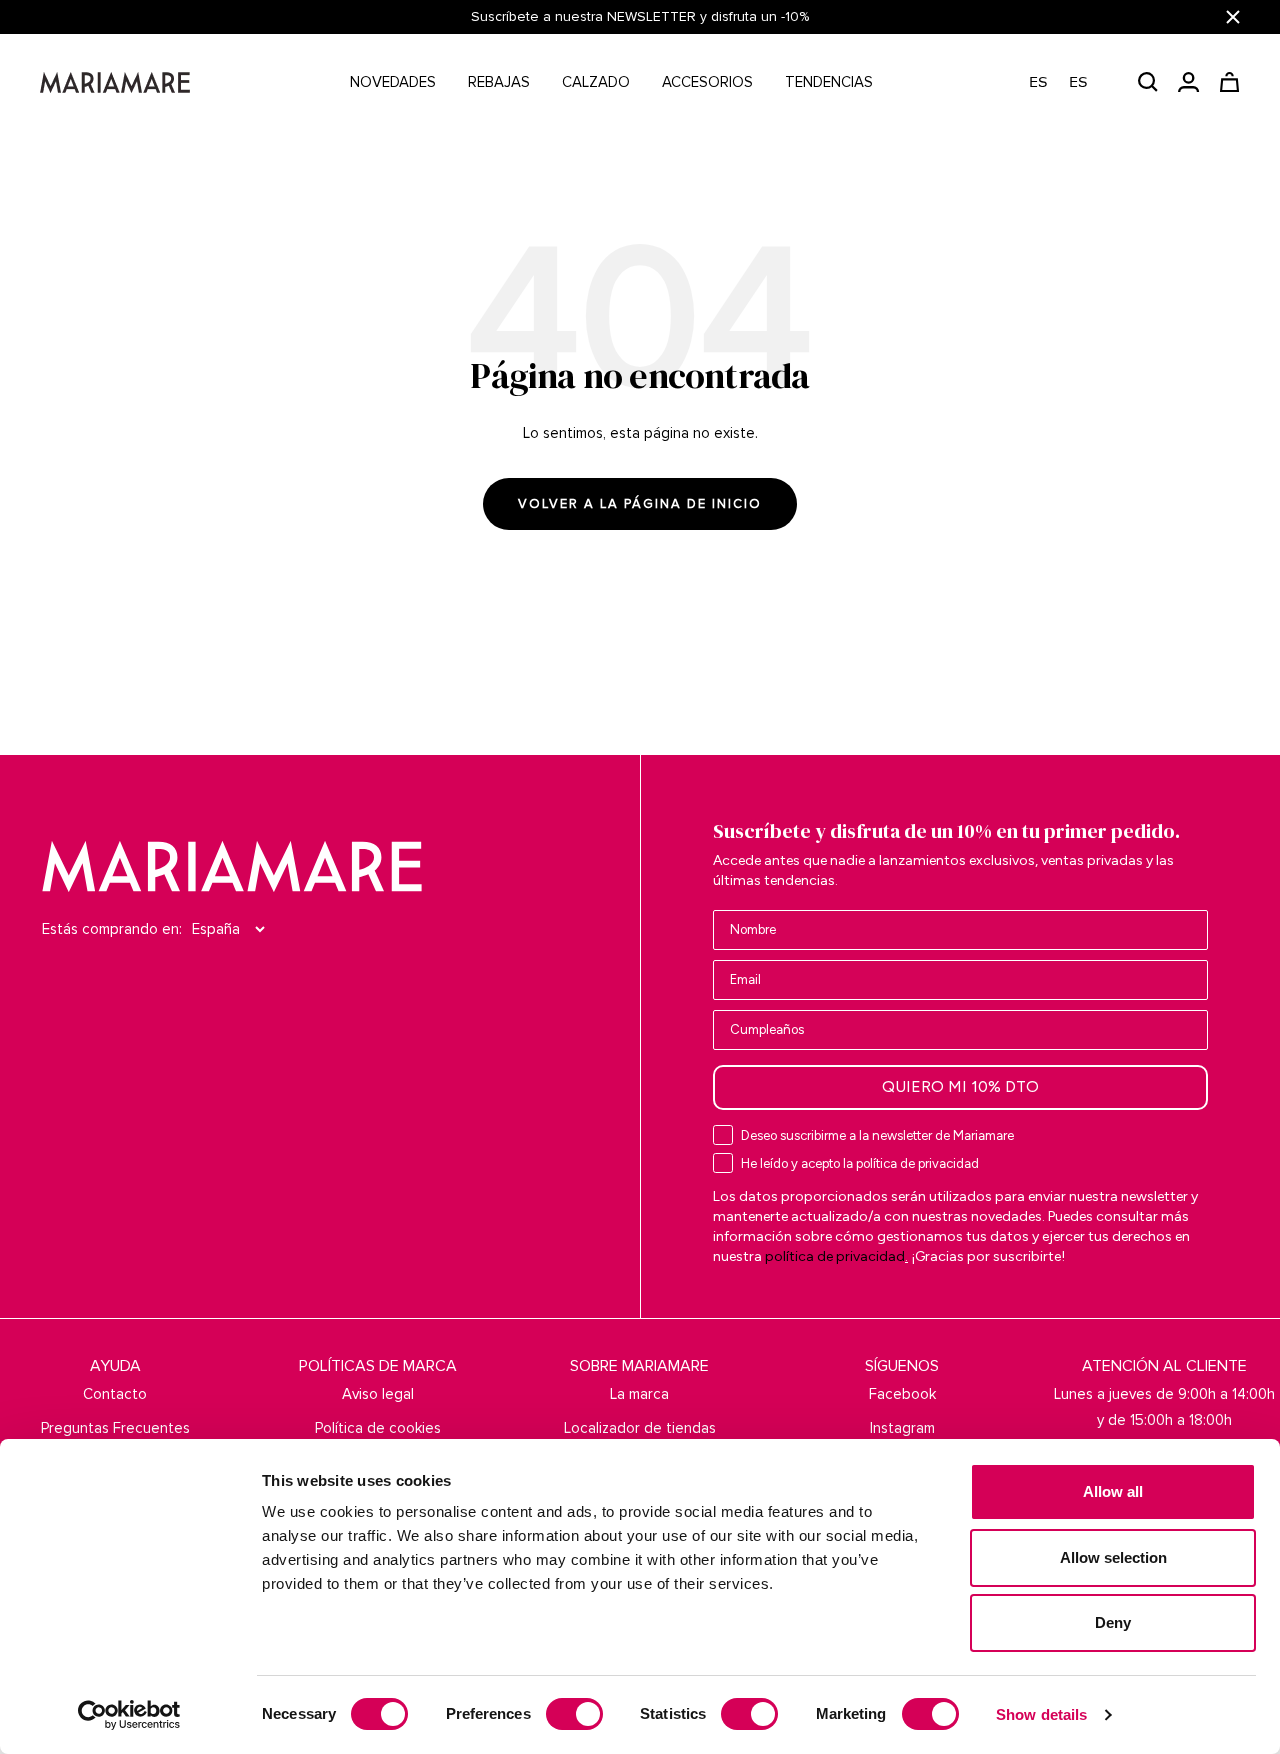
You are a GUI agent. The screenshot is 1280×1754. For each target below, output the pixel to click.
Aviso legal (378, 1394)
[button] (1068, 82)
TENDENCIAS (829, 82)
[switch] (574, 1714)
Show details (1041, 1714)
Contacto (115, 1394)
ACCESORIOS (707, 82)
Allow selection (1113, 1557)
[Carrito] (1229, 82)
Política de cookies (378, 1428)
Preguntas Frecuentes (115, 1428)
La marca (639, 1394)
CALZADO (596, 82)
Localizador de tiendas (640, 1428)
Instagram (902, 1428)
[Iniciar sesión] (1188, 82)
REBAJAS (499, 82)
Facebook (902, 1394)
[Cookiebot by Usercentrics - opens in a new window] (129, 1715)
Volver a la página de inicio (640, 504)
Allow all (1113, 1491)
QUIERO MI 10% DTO (960, 1086)
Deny (1113, 1622)
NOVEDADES (393, 82)
